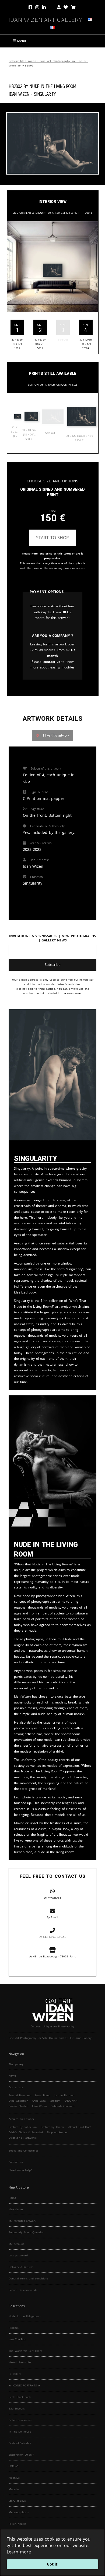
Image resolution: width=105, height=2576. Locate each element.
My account (16, 2244)
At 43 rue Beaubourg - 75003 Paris (53, 1956)
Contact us (16, 2162)
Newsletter (16, 2209)
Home (12, 2198)
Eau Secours (17, 2408)
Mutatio (14, 2489)
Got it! (53, 2564)
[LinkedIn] (48, 8)
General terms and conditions (29, 2278)
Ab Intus (14, 2478)
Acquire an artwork (21, 2119)
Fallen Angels (17, 2524)
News (12, 2076)
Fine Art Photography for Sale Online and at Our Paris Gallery (50, 2038)
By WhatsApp (52, 1898)
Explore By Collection (23, 2127)
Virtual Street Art (20, 2362)
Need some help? (20, 2170)
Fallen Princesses (20, 2420)
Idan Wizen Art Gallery (46, 19)
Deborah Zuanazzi (63, 2106)
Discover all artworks (23, 2138)
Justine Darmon (64, 2095)
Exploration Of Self (21, 2455)
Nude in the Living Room (53, 86)
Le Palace (15, 2374)
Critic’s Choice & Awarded (26, 2132)
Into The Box (17, 2339)
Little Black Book (20, 2397)
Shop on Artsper (57, 2132)
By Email (53, 1917)
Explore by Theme (53, 2127)
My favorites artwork (22, 2221)
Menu (22, 41)
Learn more (19, 2552)
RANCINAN (71, 2101)
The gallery (16, 2064)
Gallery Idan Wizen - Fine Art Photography (39, 61)
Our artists (16, 2087)
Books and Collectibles (24, 2150)
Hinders (14, 2328)
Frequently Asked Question (26, 2232)
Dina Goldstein (18, 2101)
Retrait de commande (23, 2290)
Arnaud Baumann (20, 2095)
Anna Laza (39, 2101)
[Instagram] (37, 8)
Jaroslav (55, 2101)
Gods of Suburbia (20, 2443)
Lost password (18, 2255)
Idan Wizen (39, 2106)
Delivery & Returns (21, 2267)
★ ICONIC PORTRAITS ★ (24, 2385)
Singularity (45, 94)
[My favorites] (66, 8)
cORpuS (13, 2466)
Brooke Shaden (18, 2106)
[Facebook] (31, 8)
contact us (52, 662)
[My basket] (73, 8)
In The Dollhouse (20, 2431)
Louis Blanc (43, 2095)
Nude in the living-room (24, 2316)
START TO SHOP (52, 538)
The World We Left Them (25, 2351)
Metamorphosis (19, 2512)
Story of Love (17, 2501)
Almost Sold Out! (80, 2127)
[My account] (59, 8)
